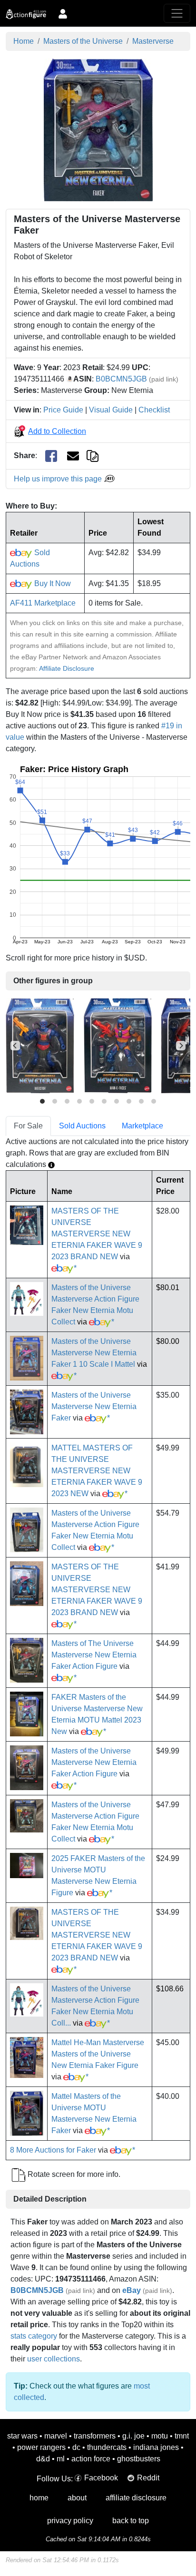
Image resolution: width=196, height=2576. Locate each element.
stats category (34, 2336)
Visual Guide (111, 410)
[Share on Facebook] (51, 456)
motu (160, 2436)
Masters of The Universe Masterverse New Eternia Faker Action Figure (94, 1655)
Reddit (148, 2478)
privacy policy (70, 2521)
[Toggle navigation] (177, 13)
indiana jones (156, 2447)
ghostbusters (139, 2459)
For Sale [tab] (28, 1126)
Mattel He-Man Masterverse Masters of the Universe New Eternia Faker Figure (98, 2054)
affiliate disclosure (136, 2498)
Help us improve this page (59, 479)
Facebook (101, 2478)
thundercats (107, 2447)
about (77, 2498)
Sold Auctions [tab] (82, 1126)
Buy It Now (52, 583)
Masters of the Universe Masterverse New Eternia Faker (94, 1406)
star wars (22, 2436)
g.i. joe (133, 2436)
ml (61, 2459)
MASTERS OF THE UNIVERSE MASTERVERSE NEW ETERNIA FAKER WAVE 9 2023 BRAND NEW (97, 1234)
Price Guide (63, 410)
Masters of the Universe (83, 41)
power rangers (41, 2447)
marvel (56, 2436)
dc (76, 2447)
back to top (131, 2521)
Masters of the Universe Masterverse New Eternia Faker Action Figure (94, 1762)
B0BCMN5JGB (121, 379)
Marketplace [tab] (142, 1126)
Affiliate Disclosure (67, 668)
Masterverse (153, 41)
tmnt (182, 2436)
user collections (54, 2359)
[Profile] (63, 13)
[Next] (181, 1046)
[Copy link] (93, 455)
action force (91, 2459)
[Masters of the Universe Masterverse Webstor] (40, 1045)
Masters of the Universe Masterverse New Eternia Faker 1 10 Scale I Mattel (94, 1353)
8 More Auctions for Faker (53, 2150)
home (39, 2498)
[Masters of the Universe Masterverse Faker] (98, 129)
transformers (95, 2436)
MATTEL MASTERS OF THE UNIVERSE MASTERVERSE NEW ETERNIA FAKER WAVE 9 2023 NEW (97, 1471)
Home (24, 41)
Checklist (154, 410)
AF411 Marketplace (43, 603)
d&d (43, 2459)
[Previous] (15, 1046)
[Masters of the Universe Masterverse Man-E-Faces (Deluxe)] (118, 1045)
